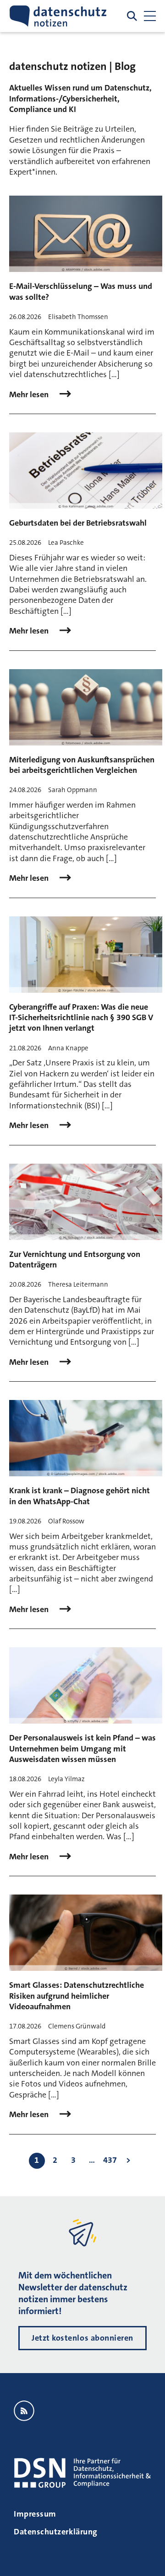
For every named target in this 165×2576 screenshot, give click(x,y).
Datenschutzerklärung (56, 2532)
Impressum (35, 2514)
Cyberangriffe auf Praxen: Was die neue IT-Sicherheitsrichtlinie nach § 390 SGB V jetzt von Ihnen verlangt (81, 1018)
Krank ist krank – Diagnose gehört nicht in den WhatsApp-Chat (80, 1496)
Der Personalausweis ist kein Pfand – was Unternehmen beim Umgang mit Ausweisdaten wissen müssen (82, 1748)
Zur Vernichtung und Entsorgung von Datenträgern (75, 1259)
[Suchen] (132, 16)
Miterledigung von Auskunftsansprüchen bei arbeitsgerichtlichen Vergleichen (82, 765)
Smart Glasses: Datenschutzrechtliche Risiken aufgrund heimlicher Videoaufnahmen (77, 1996)
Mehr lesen (30, 395)
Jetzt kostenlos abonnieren (82, 2338)
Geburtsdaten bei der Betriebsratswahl (78, 523)
